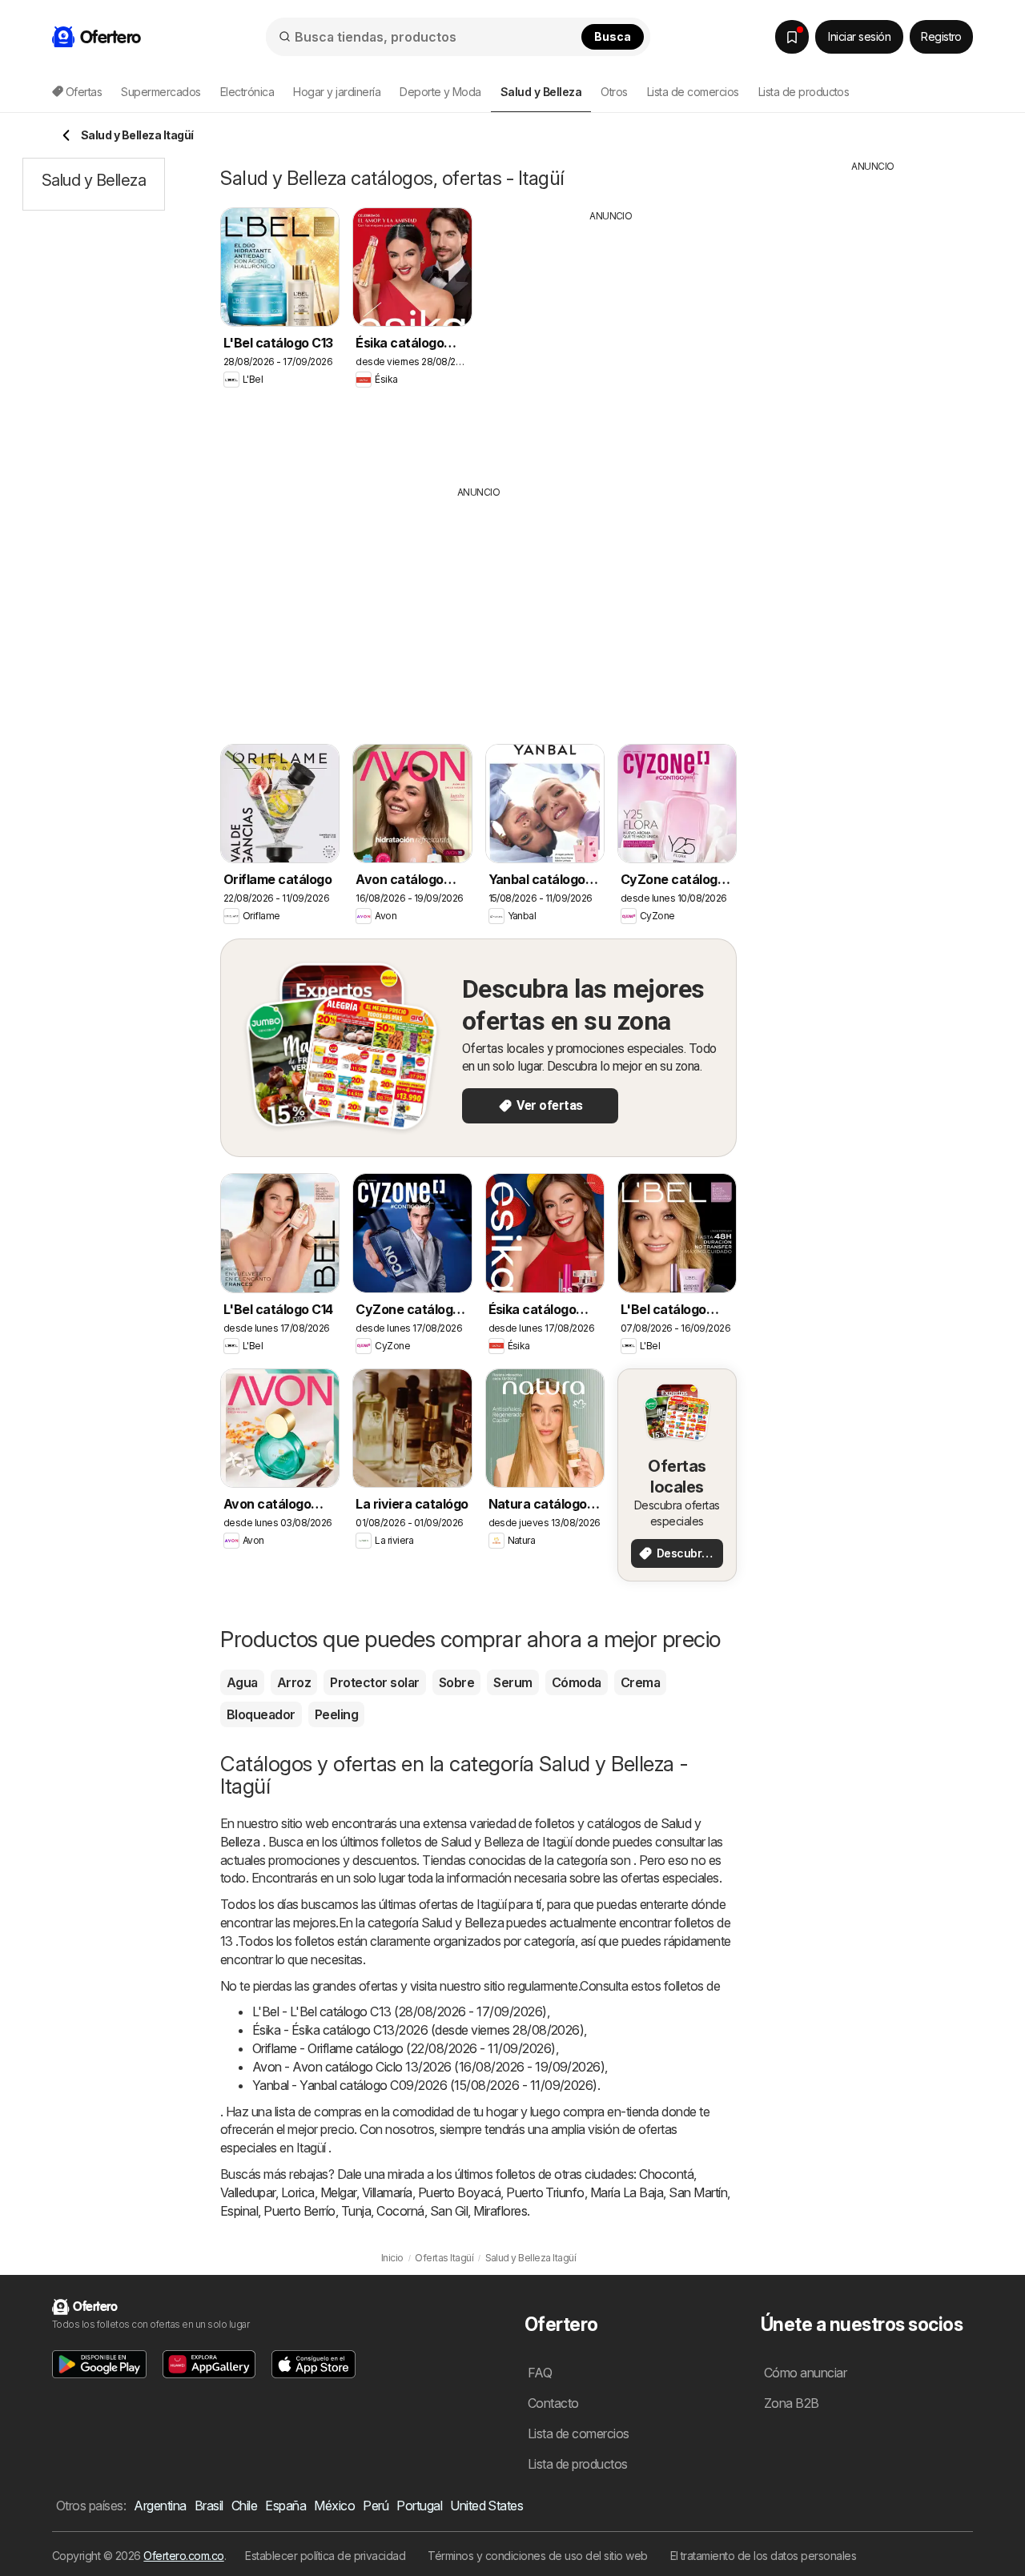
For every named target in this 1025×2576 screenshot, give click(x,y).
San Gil (449, 2211)
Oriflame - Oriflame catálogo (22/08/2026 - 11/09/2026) (404, 2048)
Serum (512, 1682)
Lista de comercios (693, 92)
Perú (376, 2506)
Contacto (553, 2403)
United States (486, 2506)
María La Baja (627, 2192)
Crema (640, 1682)
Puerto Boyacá (459, 2192)
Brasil (209, 2506)
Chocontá (666, 2174)
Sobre (456, 1682)
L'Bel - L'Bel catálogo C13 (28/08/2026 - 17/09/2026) (400, 2011)
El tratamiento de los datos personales (764, 2556)
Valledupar (248, 2192)
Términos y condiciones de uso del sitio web (537, 2556)
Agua (242, 1682)
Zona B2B (792, 2403)
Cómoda (577, 1682)
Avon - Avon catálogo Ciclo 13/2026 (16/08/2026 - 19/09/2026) (428, 2067)
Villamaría (387, 2192)
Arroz (294, 1682)
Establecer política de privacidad (325, 2556)
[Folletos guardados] (792, 37)
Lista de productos (804, 92)
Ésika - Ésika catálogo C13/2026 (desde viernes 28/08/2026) (418, 2030)
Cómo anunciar (805, 2373)
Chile (244, 2506)
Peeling (336, 1714)
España (285, 2506)
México (334, 2506)
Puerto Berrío (299, 2211)
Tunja (356, 2211)
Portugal (419, 2506)
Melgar (338, 2192)
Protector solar (374, 1682)
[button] (99, 2364)
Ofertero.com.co (183, 2556)
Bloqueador (261, 1714)
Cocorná (400, 2211)
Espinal (239, 2211)
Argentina (160, 2506)
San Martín (698, 2192)
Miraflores (500, 2211)
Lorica (298, 2192)
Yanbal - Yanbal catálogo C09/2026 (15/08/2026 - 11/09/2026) (425, 2085)
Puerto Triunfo (545, 2192)
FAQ (540, 2373)
